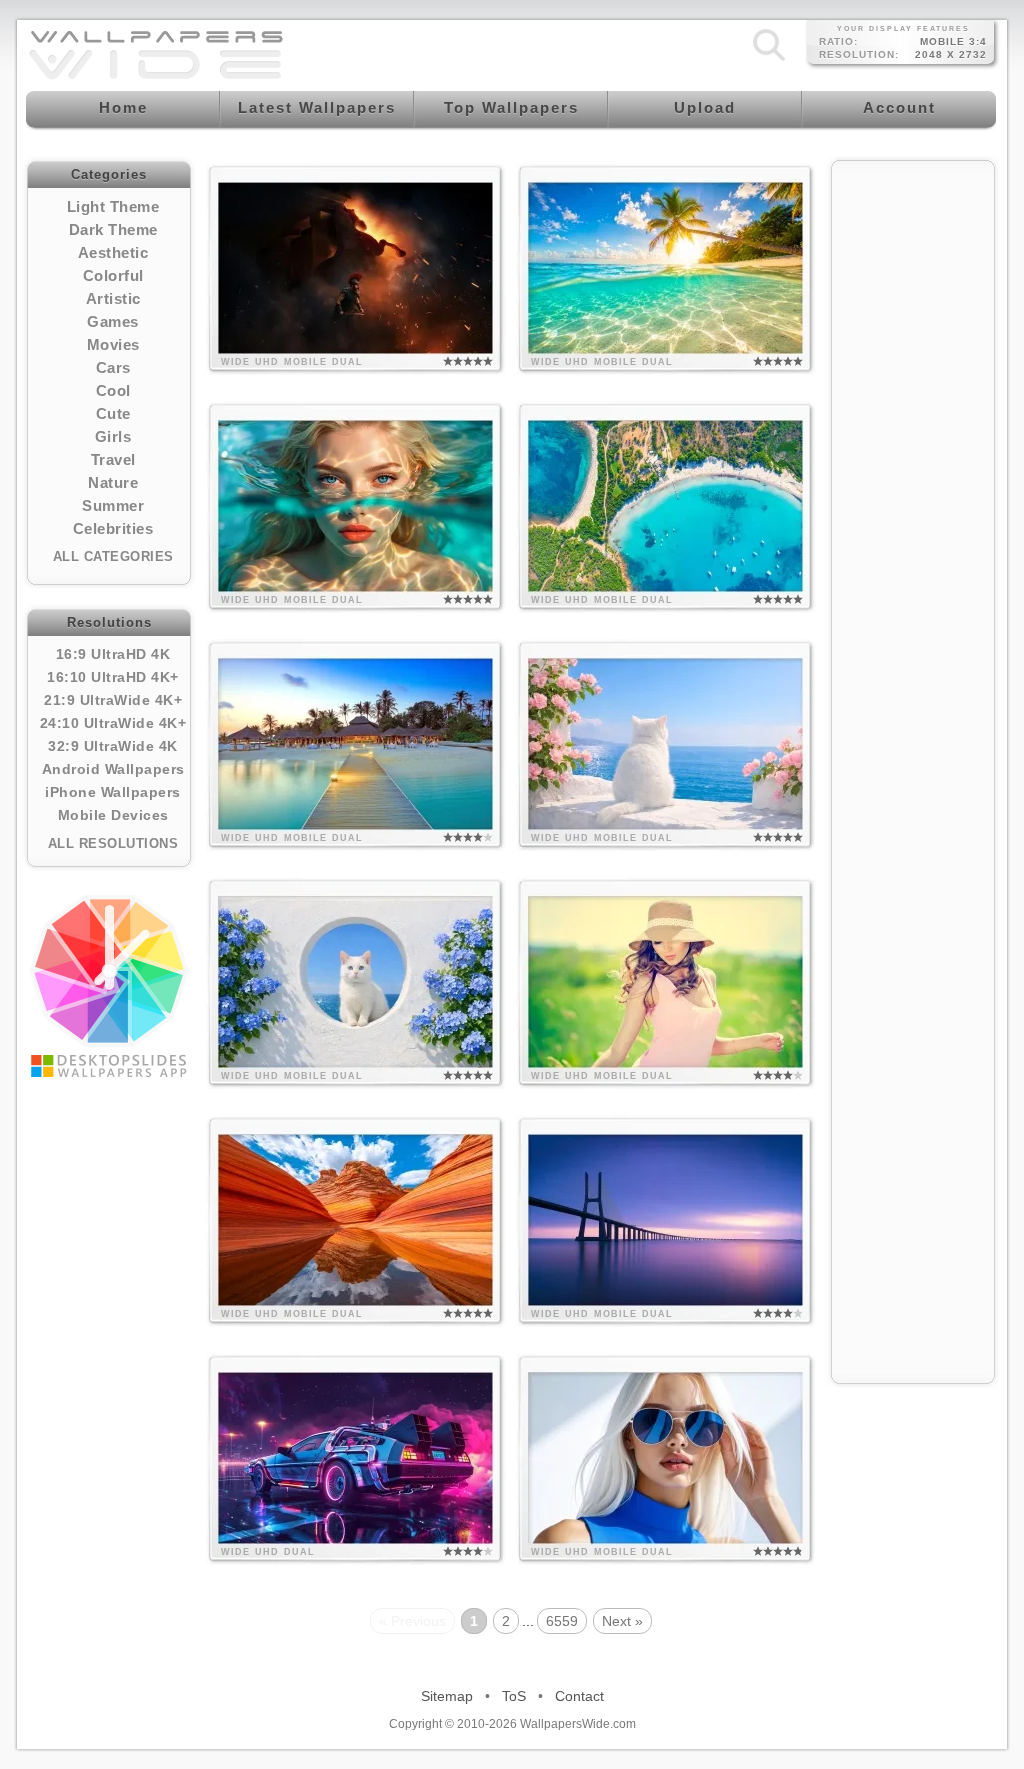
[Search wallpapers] (769, 61)
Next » (622, 1621)
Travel (113, 459)
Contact (579, 1696)
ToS (514, 1696)
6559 (562, 1621)
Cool (113, 390)
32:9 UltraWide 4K (113, 746)
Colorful (113, 275)
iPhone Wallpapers (113, 792)
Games (113, 321)
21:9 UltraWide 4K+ (113, 700)
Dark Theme (113, 229)
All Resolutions (113, 843)
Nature (113, 482)
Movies (113, 344)
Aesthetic (113, 252)
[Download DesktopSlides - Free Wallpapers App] (109, 986)
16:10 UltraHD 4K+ (113, 677)
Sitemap (447, 1696)
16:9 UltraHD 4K (113, 654)
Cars (113, 367)
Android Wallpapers (113, 769)
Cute (113, 413)
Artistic (113, 298)
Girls (113, 436)
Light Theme (113, 206)
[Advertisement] (913, 472)
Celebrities (113, 528)
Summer (113, 505)
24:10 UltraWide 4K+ (113, 723)
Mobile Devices (113, 815)
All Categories (113, 556)
